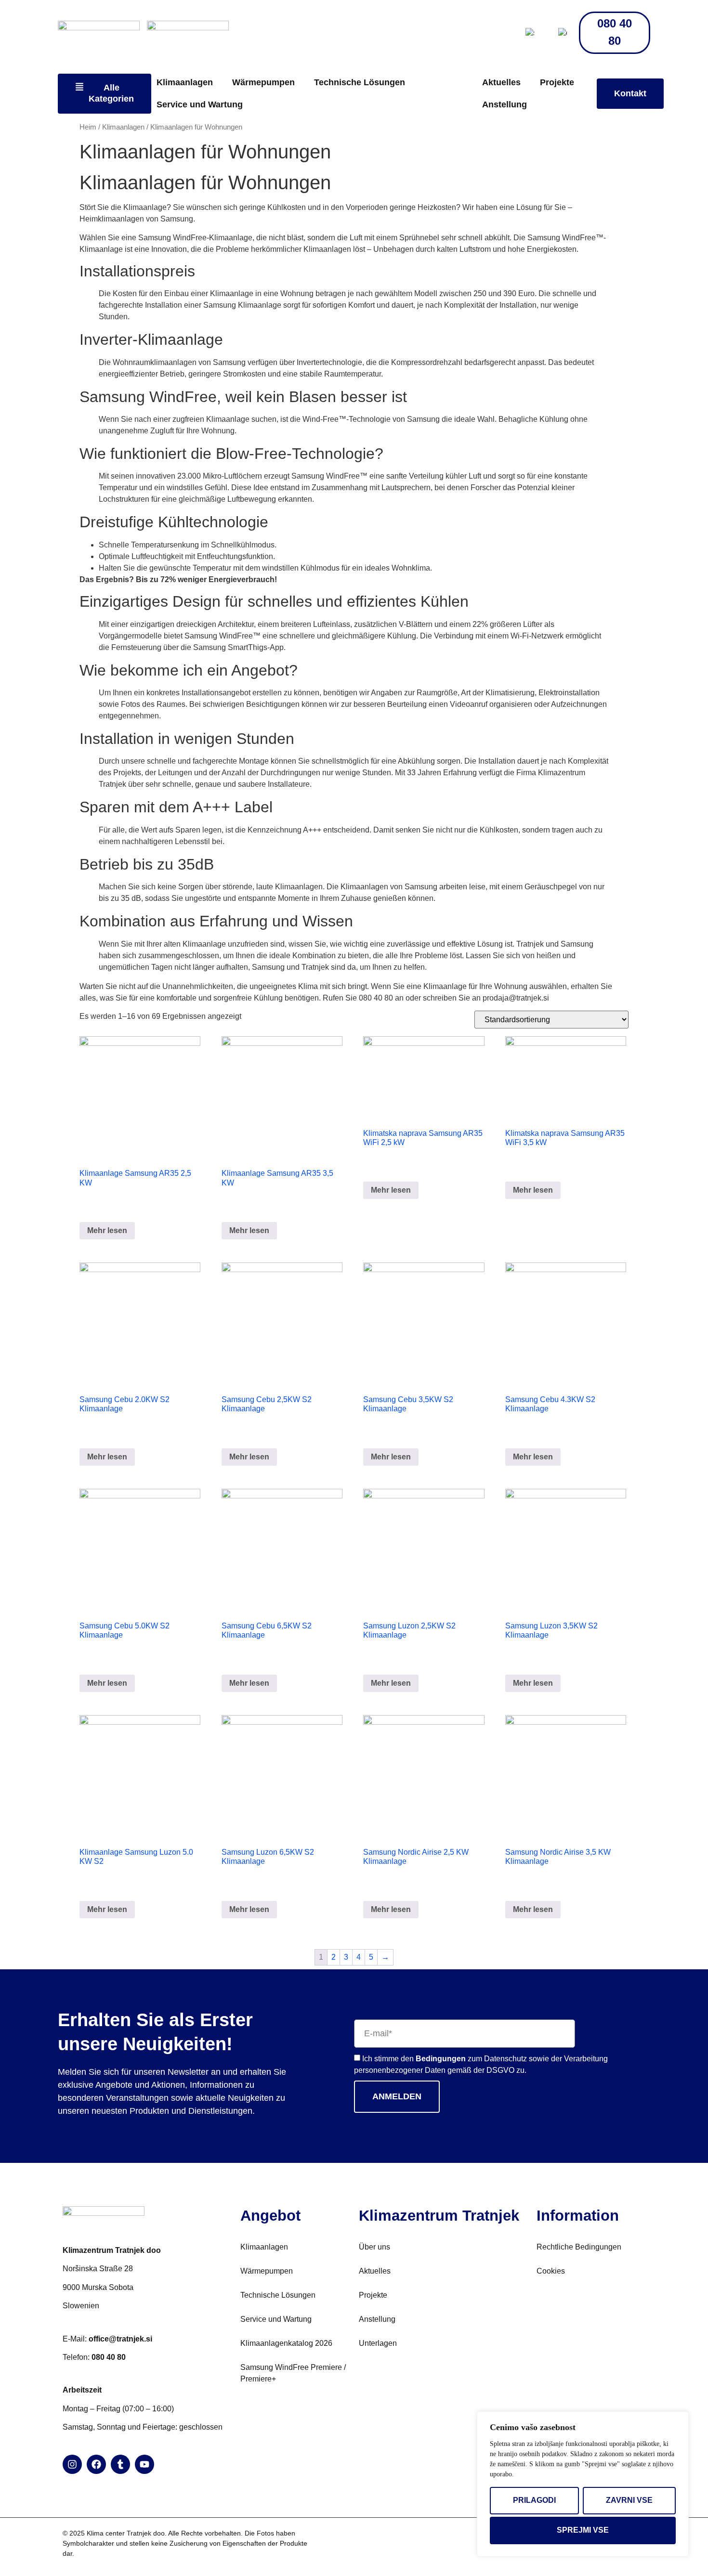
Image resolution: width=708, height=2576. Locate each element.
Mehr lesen (107, 1230)
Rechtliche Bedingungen (579, 2247)
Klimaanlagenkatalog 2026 (286, 2343)
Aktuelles (501, 82)
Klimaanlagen (185, 82)
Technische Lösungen (360, 82)
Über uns (374, 2247)
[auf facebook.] (96, 2464)
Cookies (551, 2271)
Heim (88, 127)
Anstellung (505, 104)
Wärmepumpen (263, 82)
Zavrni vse (629, 2500)
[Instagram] (72, 2464)
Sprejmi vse (583, 2530)
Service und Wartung (200, 104)
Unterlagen (378, 2343)
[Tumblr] (120, 2464)
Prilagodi (534, 2500)
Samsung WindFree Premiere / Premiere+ (293, 2373)
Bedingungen (441, 2059)
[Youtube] (144, 2464)
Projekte (557, 82)
